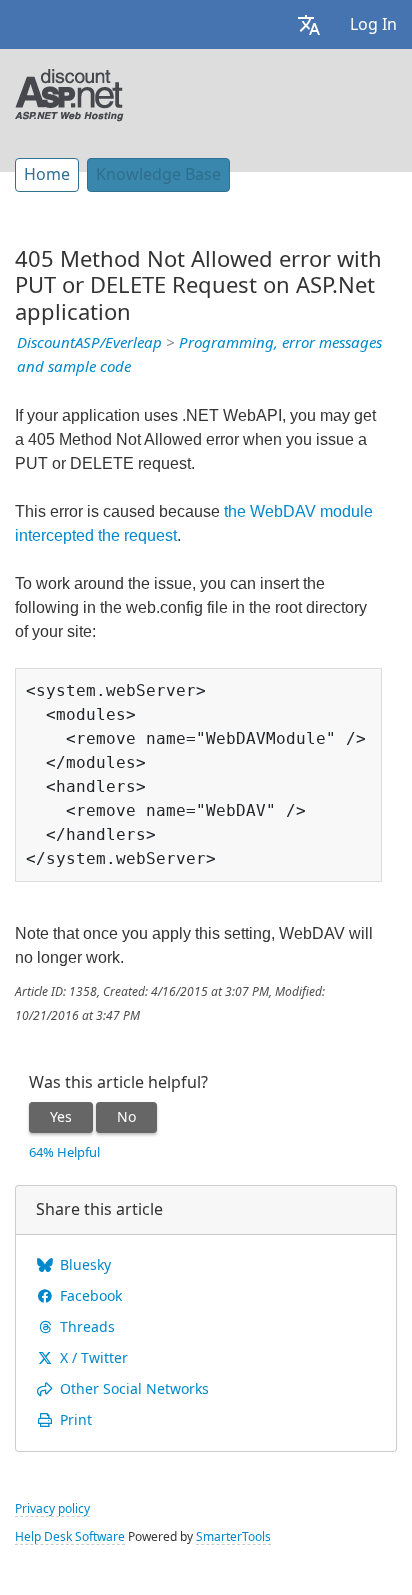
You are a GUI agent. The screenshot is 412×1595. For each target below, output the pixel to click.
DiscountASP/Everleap (89, 343)
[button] (309, 24)
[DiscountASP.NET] (69, 93)
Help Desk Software (70, 1537)
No (126, 1117)
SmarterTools (233, 1537)
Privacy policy (52, 1509)
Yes (61, 1117)
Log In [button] (373, 24)
